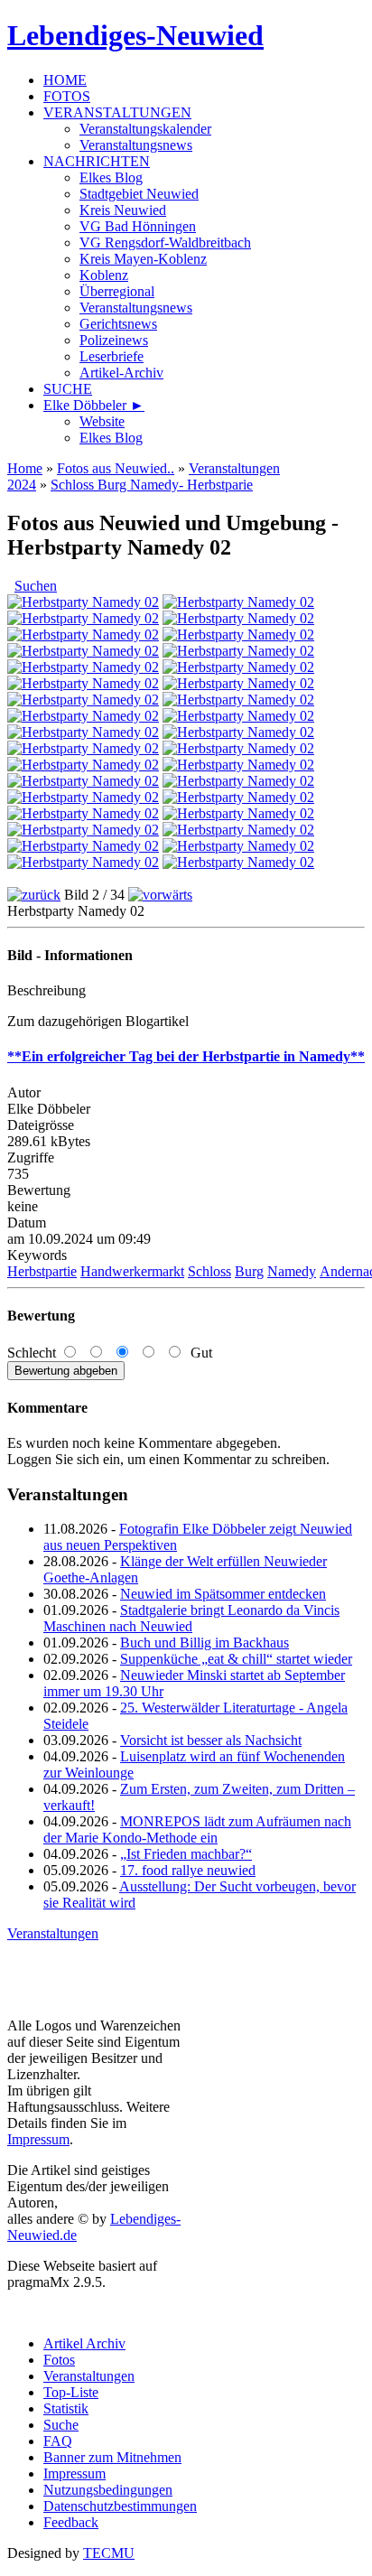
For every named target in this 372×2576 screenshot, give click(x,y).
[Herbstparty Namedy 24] (238, 781)
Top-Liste (71, 2392)
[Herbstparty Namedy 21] (83, 765)
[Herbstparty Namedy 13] (83, 700)
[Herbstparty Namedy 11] (238, 667)
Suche (61, 2425)
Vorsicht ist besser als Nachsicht (211, 1740)
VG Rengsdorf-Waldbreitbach (165, 243)
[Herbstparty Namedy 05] (83, 635)
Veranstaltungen (53, 1933)
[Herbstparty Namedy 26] (238, 797)
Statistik (66, 2408)
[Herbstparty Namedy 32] (238, 846)
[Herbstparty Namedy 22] (238, 765)
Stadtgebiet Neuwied (139, 194)
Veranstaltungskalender (145, 129)
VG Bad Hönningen (138, 226)
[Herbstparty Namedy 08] (238, 651)
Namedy (292, 1271)
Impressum (38, 2139)
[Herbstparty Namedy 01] (83, 602)
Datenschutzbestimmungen (120, 2506)
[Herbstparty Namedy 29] (83, 830)
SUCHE (68, 389)
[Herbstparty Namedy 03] (83, 618)
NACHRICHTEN (97, 161)
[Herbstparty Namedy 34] (238, 862)
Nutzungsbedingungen (108, 2490)
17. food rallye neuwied (188, 1870)
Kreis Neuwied (123, 210)
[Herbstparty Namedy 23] (83, 781)
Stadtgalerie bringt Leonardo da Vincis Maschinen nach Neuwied (191, 1618)
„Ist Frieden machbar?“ (186, 1854)
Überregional (117, 291)
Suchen (36, 586)
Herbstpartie (42, 1271)
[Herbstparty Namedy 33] (83, 862)
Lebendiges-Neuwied (135, 35)
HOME (65, 80)
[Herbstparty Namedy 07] (83, 651)
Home (25, 468)
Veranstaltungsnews (136, 145)
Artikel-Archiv (121, 373)
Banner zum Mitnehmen (112, 2457)
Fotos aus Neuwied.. (116, 468)
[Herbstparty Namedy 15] (83, 716)
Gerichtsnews (118, 324)
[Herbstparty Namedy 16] (238, 716)
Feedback (71, 2522)
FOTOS (67, 96)
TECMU (109, 2553)
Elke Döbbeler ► (94, 405)
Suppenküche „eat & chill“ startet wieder (236, 1659)
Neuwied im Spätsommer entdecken (223, 1594)
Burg (249, 1271)
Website (102, 421)
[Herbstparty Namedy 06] (238, 635)
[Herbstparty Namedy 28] (238, 813)
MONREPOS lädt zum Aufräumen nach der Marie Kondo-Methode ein (197, 1829)
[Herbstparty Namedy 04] (238, 618)
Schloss (209, 1271)
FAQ (58, 2441)
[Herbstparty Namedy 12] (238, 683)
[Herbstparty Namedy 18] (238, 732)
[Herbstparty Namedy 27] (83, 813)
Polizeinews (114, 340)
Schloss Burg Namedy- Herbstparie (152, 485)
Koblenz (104, 275)
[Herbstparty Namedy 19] (83, 748)
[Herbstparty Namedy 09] (83, 683)
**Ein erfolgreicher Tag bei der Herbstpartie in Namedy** (186, 1056)
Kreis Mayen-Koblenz (143, 259)
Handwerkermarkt (132, 1271)
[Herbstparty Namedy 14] (238, 700)
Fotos (59, 2360)
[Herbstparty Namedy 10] (83, 667)
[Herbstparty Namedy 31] (83, 846)
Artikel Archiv (84, 2343)
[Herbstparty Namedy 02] (238, 602)
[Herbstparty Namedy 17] (83, 732)
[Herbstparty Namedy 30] (238, 830)
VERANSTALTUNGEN (117, 112)
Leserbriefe (112, 356)
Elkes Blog (111, 177)
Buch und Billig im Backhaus (205, 1643)
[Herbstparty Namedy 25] (83, 797)
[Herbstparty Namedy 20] (238, 748)
